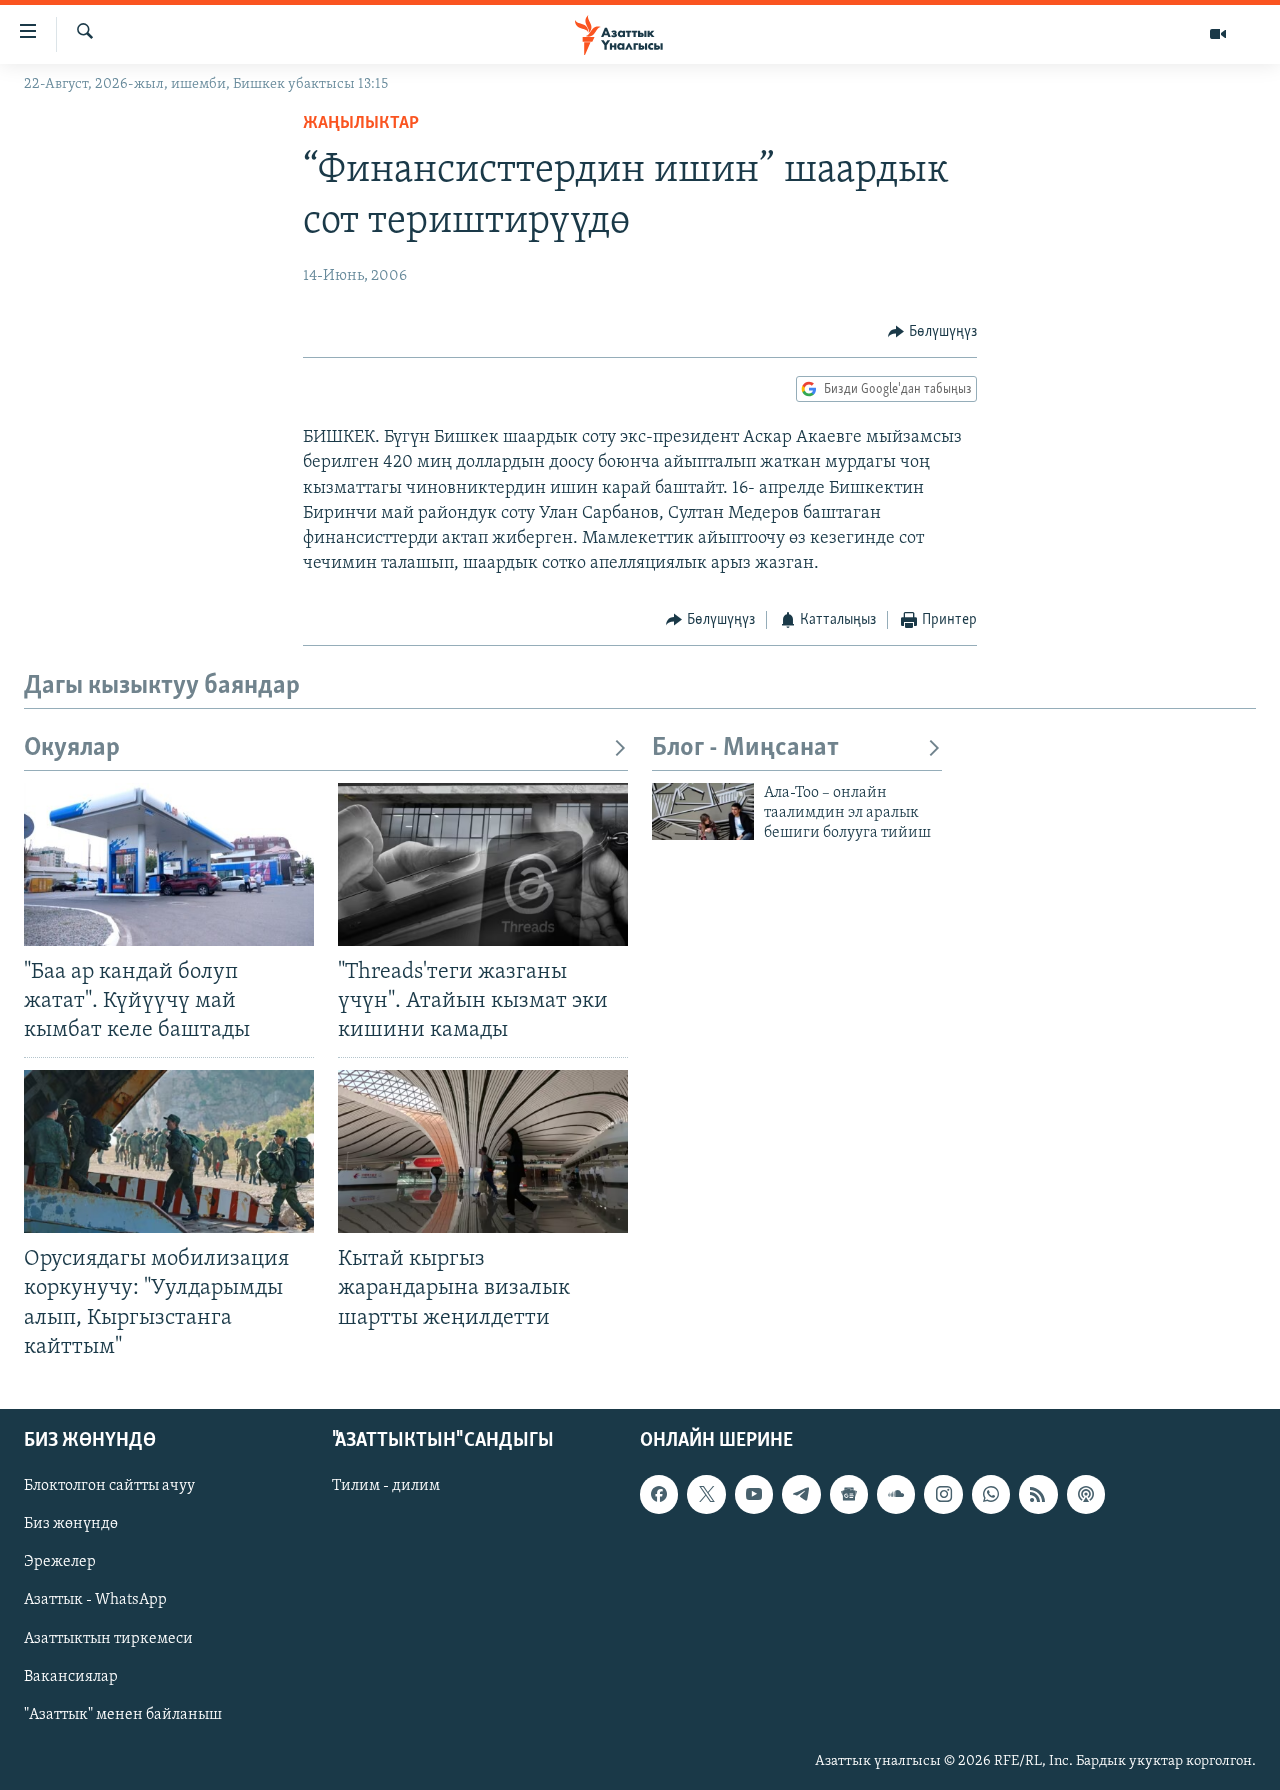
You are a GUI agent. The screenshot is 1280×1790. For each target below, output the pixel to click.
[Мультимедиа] (1218, 34)
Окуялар (72, 748)
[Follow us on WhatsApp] (991, 1494)
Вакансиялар (71, 1676)
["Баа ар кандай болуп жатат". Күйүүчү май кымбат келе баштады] (169, 864)
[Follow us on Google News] (849, 1494)
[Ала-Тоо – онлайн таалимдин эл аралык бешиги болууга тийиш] (703, 811)
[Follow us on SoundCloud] (896, 1494)
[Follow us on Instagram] (943, 1494)
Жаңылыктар (361, 124)
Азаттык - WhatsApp (95, 1600)
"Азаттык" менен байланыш (123, 1714)
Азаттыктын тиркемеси (108, 1638)
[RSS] (1038, 1494)
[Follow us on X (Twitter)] (706, 1494)
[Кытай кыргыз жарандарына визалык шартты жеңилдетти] (483, 1151)
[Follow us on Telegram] (801, 1494)
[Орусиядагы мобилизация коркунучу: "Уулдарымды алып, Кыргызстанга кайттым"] (169, 1151)
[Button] (932, 332)
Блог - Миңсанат (745, 748)
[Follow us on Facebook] (659, 1494)
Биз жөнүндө (71, 1524)
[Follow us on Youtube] (754, 1494)
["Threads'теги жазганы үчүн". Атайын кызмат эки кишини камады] (483, 864)
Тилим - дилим (386, 1486)
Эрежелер (60, 1562)
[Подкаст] (1086, 1494)
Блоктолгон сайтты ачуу (109, 1486)
